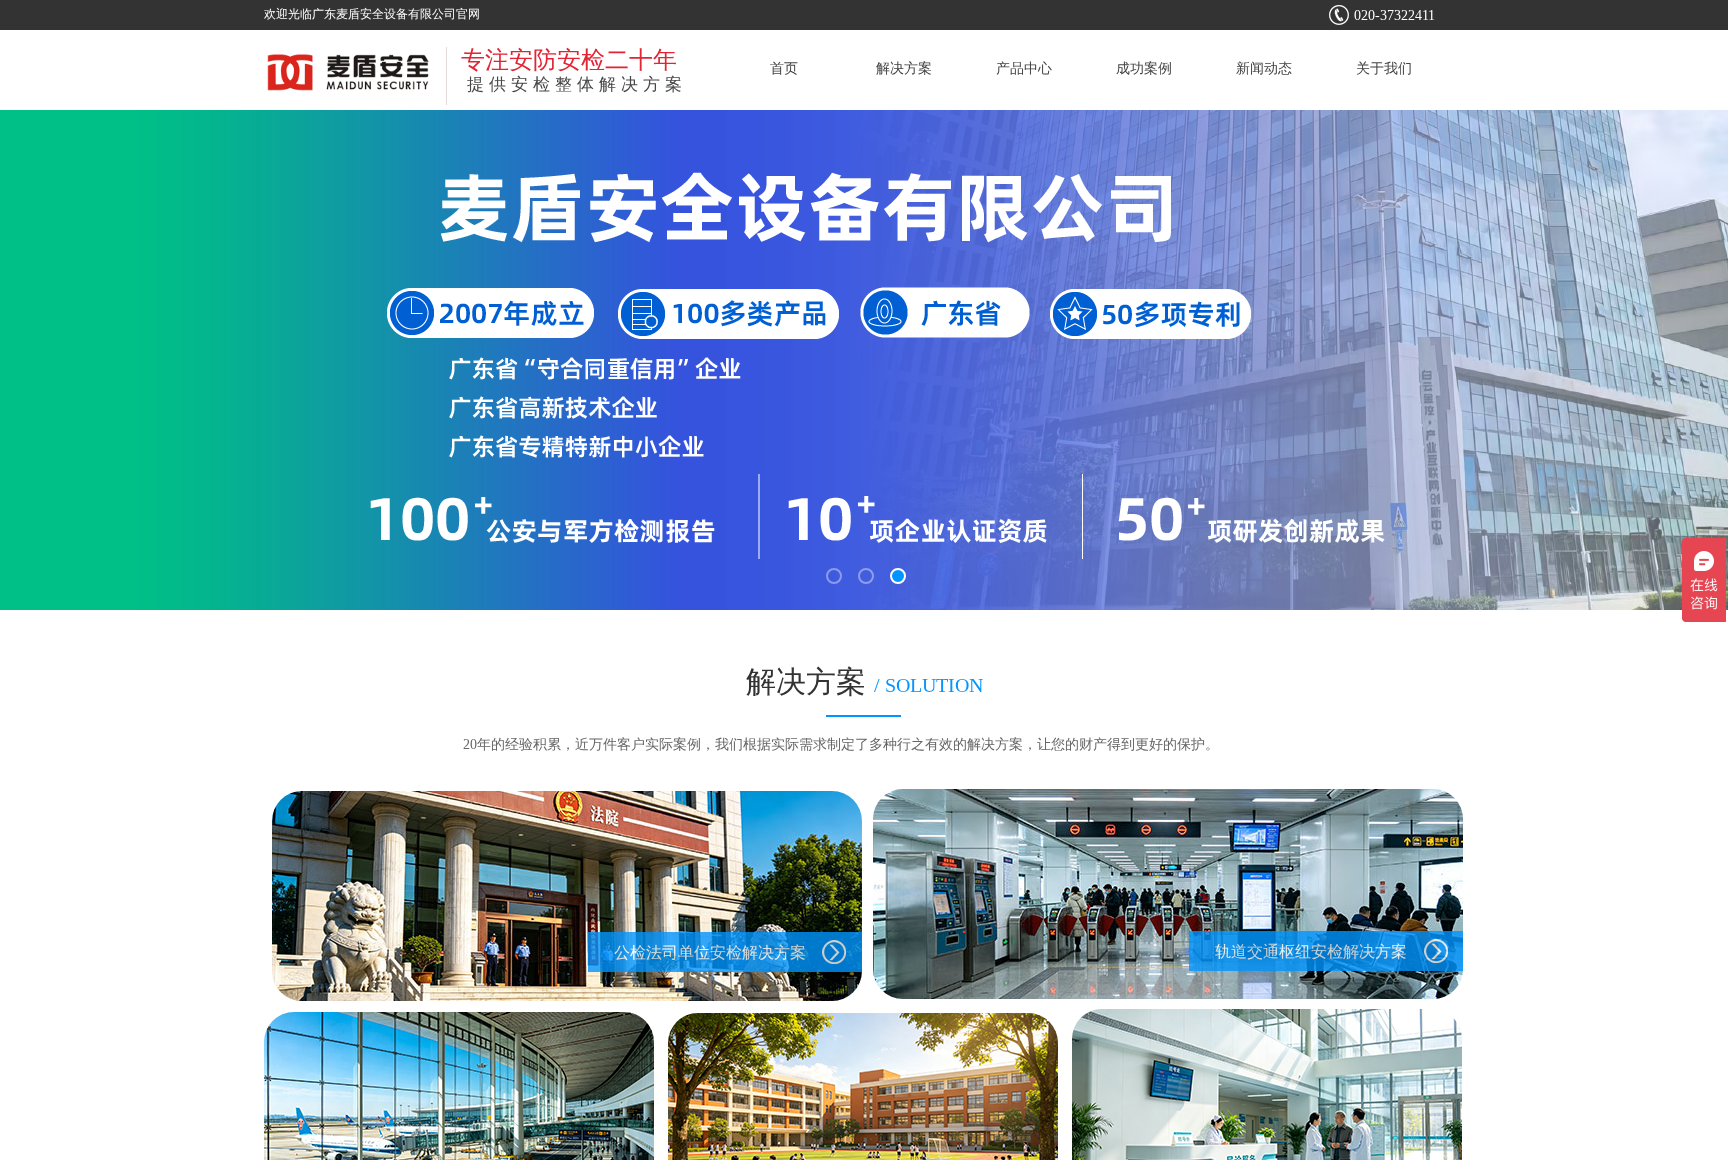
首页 (784, 68)
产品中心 (1024, 68)
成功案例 (1144, 68)
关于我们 (1384, 68)
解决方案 (904, 68)
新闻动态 (1264, 68)
